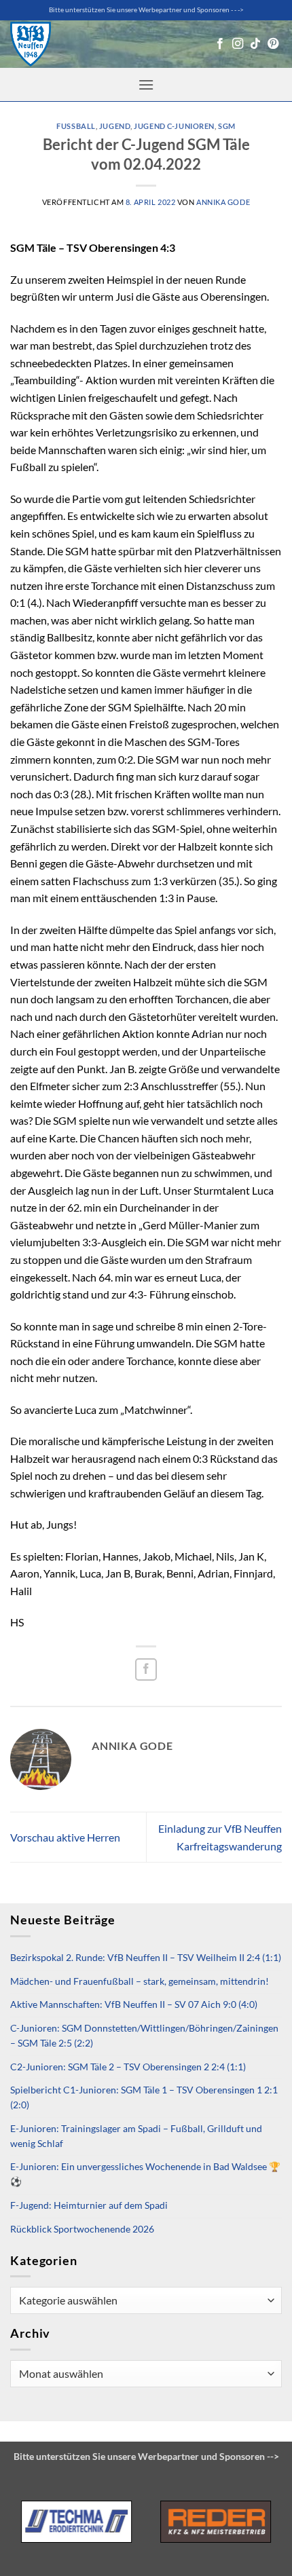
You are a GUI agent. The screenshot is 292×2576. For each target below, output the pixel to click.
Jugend (115, 126)
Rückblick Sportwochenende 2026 (82, 2229)
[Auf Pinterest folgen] (273, 44)
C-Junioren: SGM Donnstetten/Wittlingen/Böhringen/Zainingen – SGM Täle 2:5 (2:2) (144, 2036)
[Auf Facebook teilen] (146, 1669)
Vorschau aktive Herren (65, 1837)
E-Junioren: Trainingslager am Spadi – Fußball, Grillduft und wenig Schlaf (136, 2136)
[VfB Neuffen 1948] (31, 44)
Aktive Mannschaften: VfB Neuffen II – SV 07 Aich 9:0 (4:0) (134, 2004)
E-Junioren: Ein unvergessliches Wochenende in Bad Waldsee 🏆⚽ (145, 2174)
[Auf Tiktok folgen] (255, 44)
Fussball (76, 126)
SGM (227, 126)
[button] (146, 85)
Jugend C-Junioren (174, 126)
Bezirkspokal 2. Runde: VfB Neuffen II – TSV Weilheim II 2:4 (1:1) (146, 1958)
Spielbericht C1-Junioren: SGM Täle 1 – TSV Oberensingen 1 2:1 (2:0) (144, 2097)
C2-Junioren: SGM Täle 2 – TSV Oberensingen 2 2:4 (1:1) (128, 2067)
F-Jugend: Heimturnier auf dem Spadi (89, 2205)
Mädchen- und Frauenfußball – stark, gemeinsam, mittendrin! (140, 1981)
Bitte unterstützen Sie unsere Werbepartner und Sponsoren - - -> (146, 10)
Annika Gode (223, 202)
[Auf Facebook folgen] (220, 44)
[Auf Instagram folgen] (238, 44)
